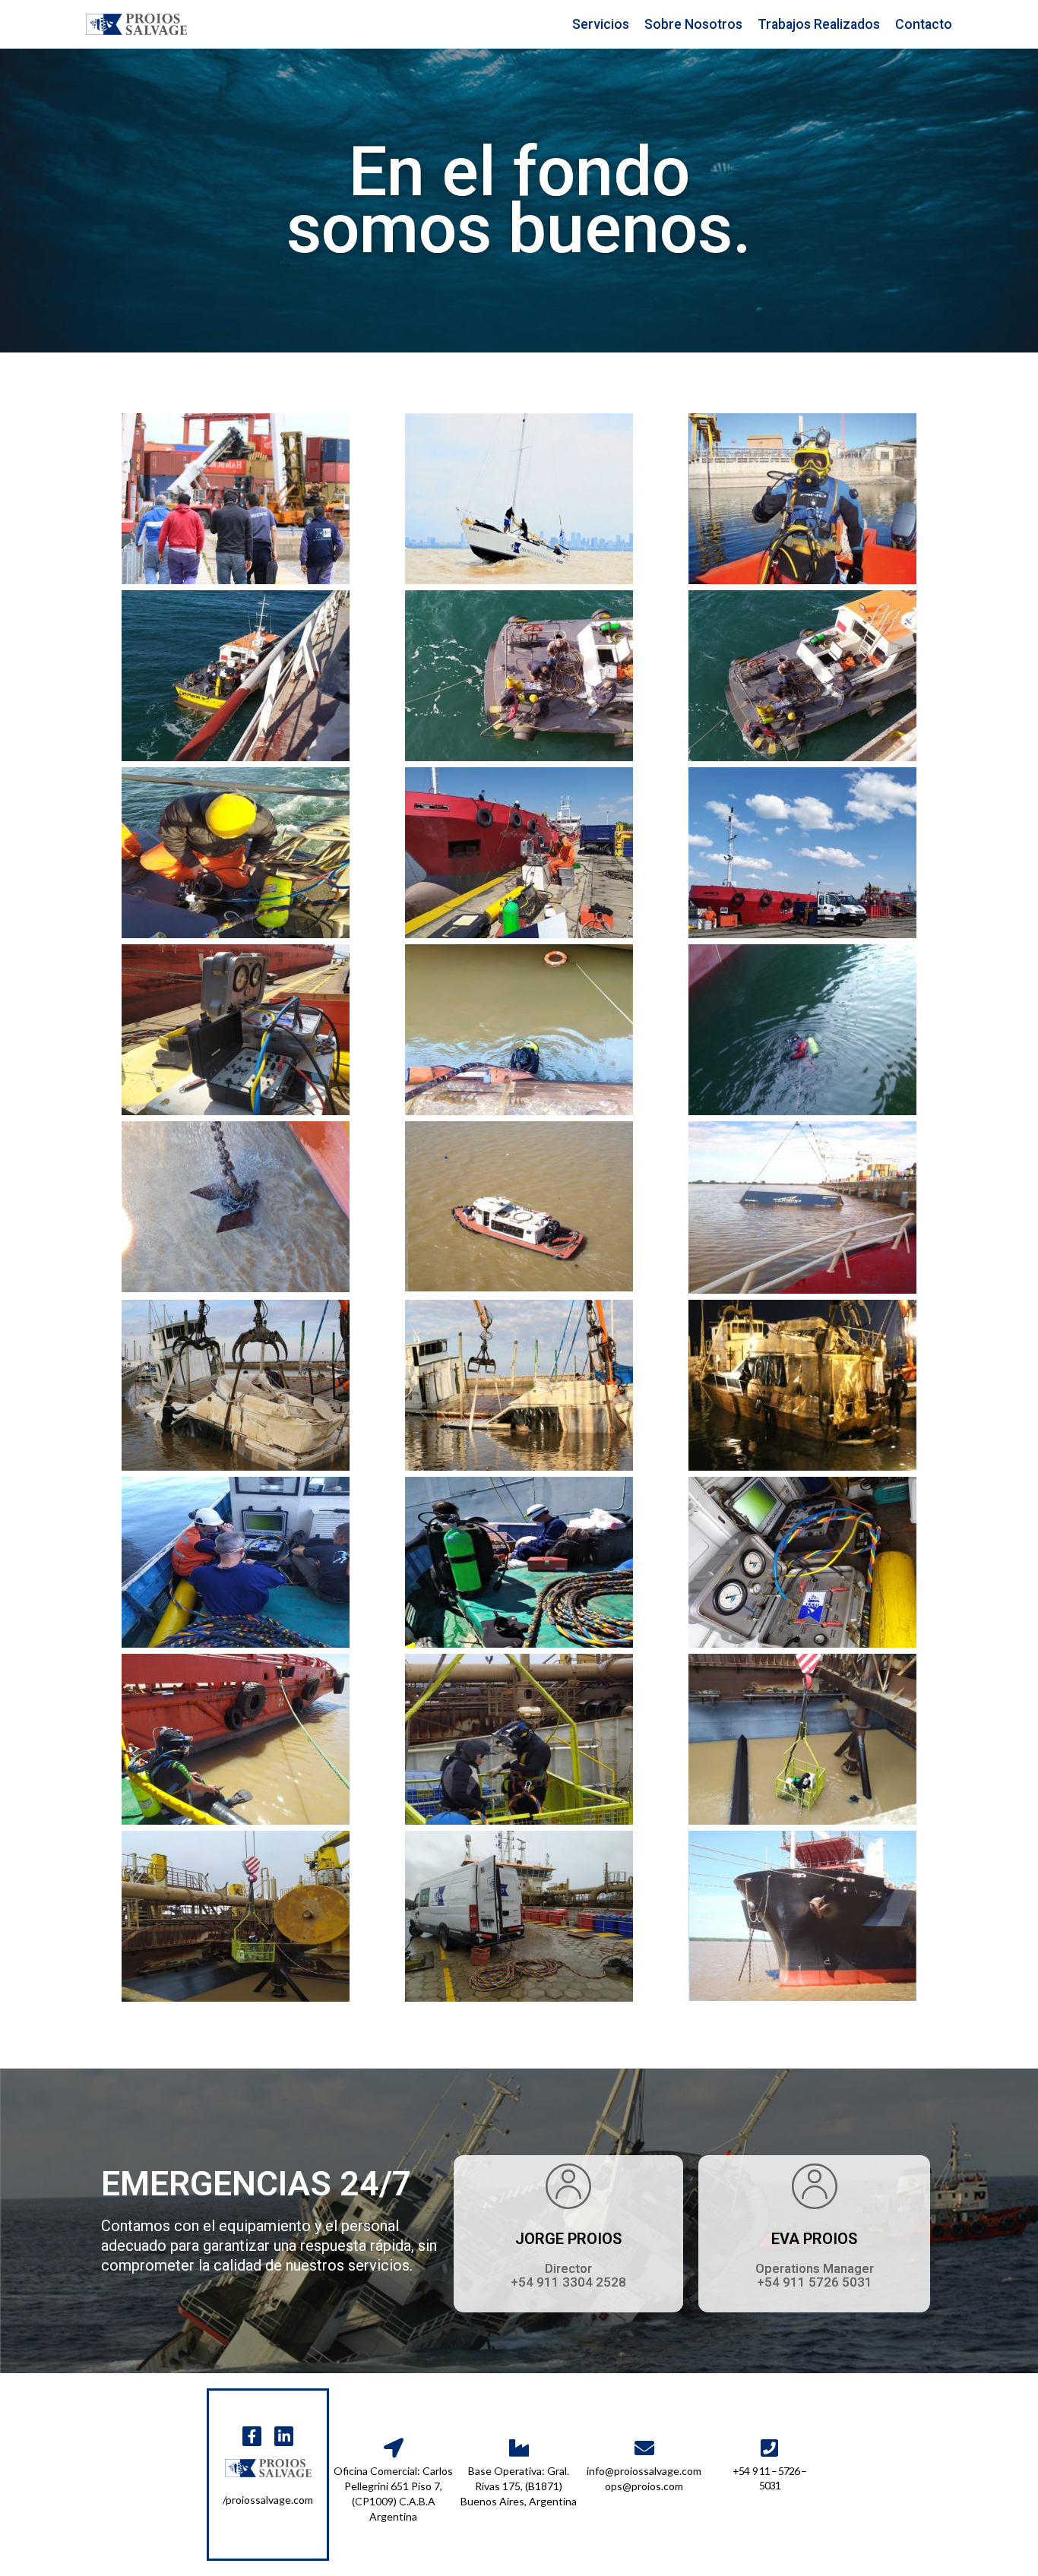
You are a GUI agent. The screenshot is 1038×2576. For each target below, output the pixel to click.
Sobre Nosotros (693, 24)
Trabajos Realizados (819, 24)
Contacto (924, 24)
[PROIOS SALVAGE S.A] (136, 24)
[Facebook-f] (252, 2436)
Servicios (601, 24)
